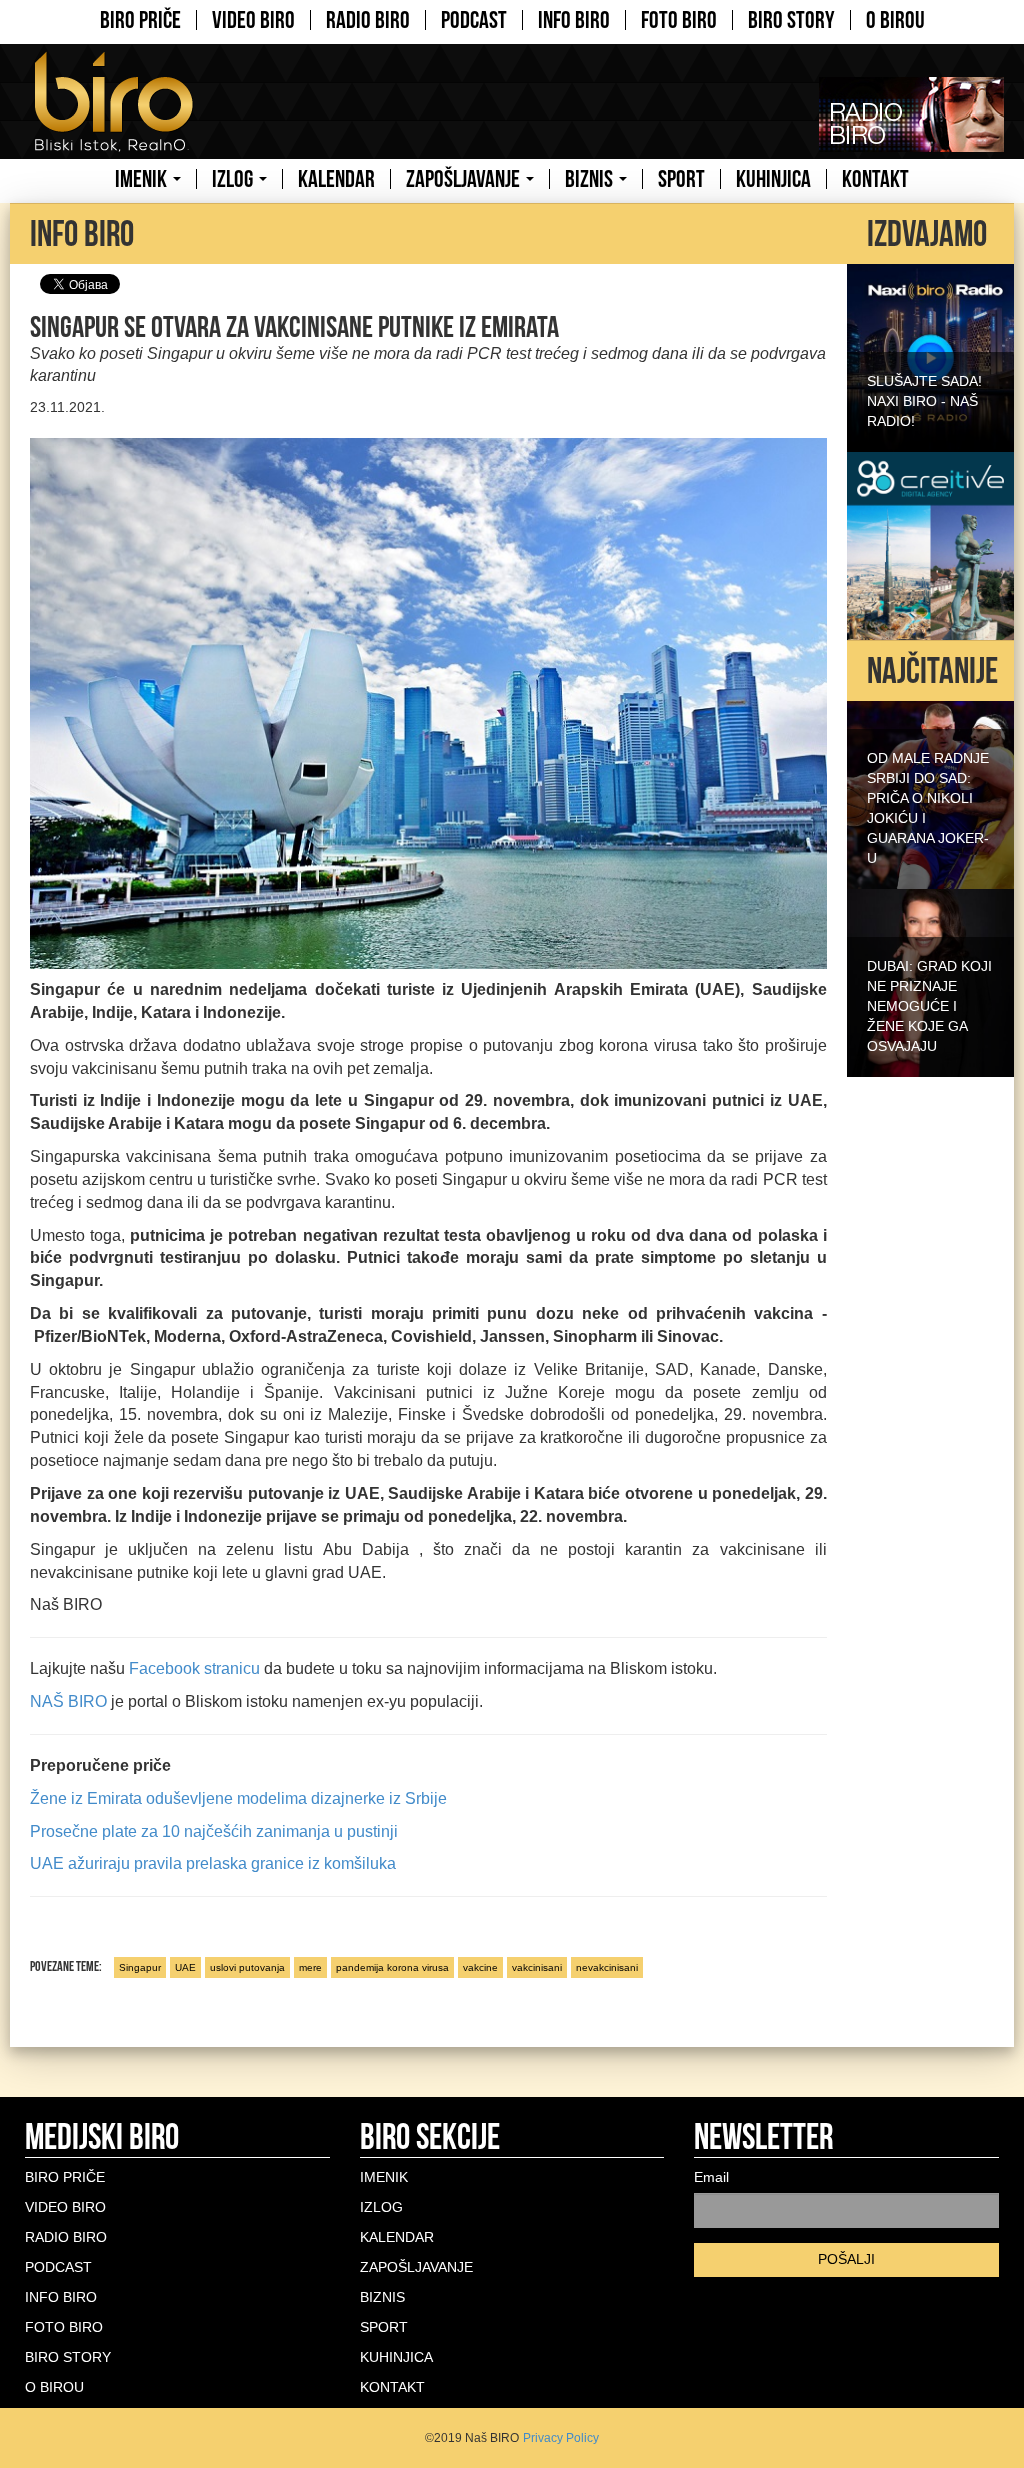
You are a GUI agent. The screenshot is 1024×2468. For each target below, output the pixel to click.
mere (310, 1967)
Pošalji (846, 2259)
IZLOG (234, 179)
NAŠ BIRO (68, 1701)
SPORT (681, 179)
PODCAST (474, 20)
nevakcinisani (607, 1967)
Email (711, 2177)
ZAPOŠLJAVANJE (465, 179)
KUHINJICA (773, 179)
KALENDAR (336, 179)
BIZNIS (591, 179)
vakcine (480, 1967)
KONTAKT (875, 179)
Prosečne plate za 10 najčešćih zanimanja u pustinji (214, 1831)
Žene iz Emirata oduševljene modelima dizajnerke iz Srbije (238, 1798)
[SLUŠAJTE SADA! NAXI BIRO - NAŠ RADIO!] (930, 356)
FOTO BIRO (679, 20)
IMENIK (143, 179)
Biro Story (791, 20)
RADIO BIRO (368, 20)
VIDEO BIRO (253, 20)
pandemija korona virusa (392, 1967)
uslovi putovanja (247, 1967)
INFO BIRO (574, 20)
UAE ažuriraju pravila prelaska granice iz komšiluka (213, 1863)
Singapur (140, 1967)
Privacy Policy (561, 2438)
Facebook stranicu (194, 1668)
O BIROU (895, 20)
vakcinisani (537, 1967)
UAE (185, 1967)
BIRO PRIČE (140, 20)
